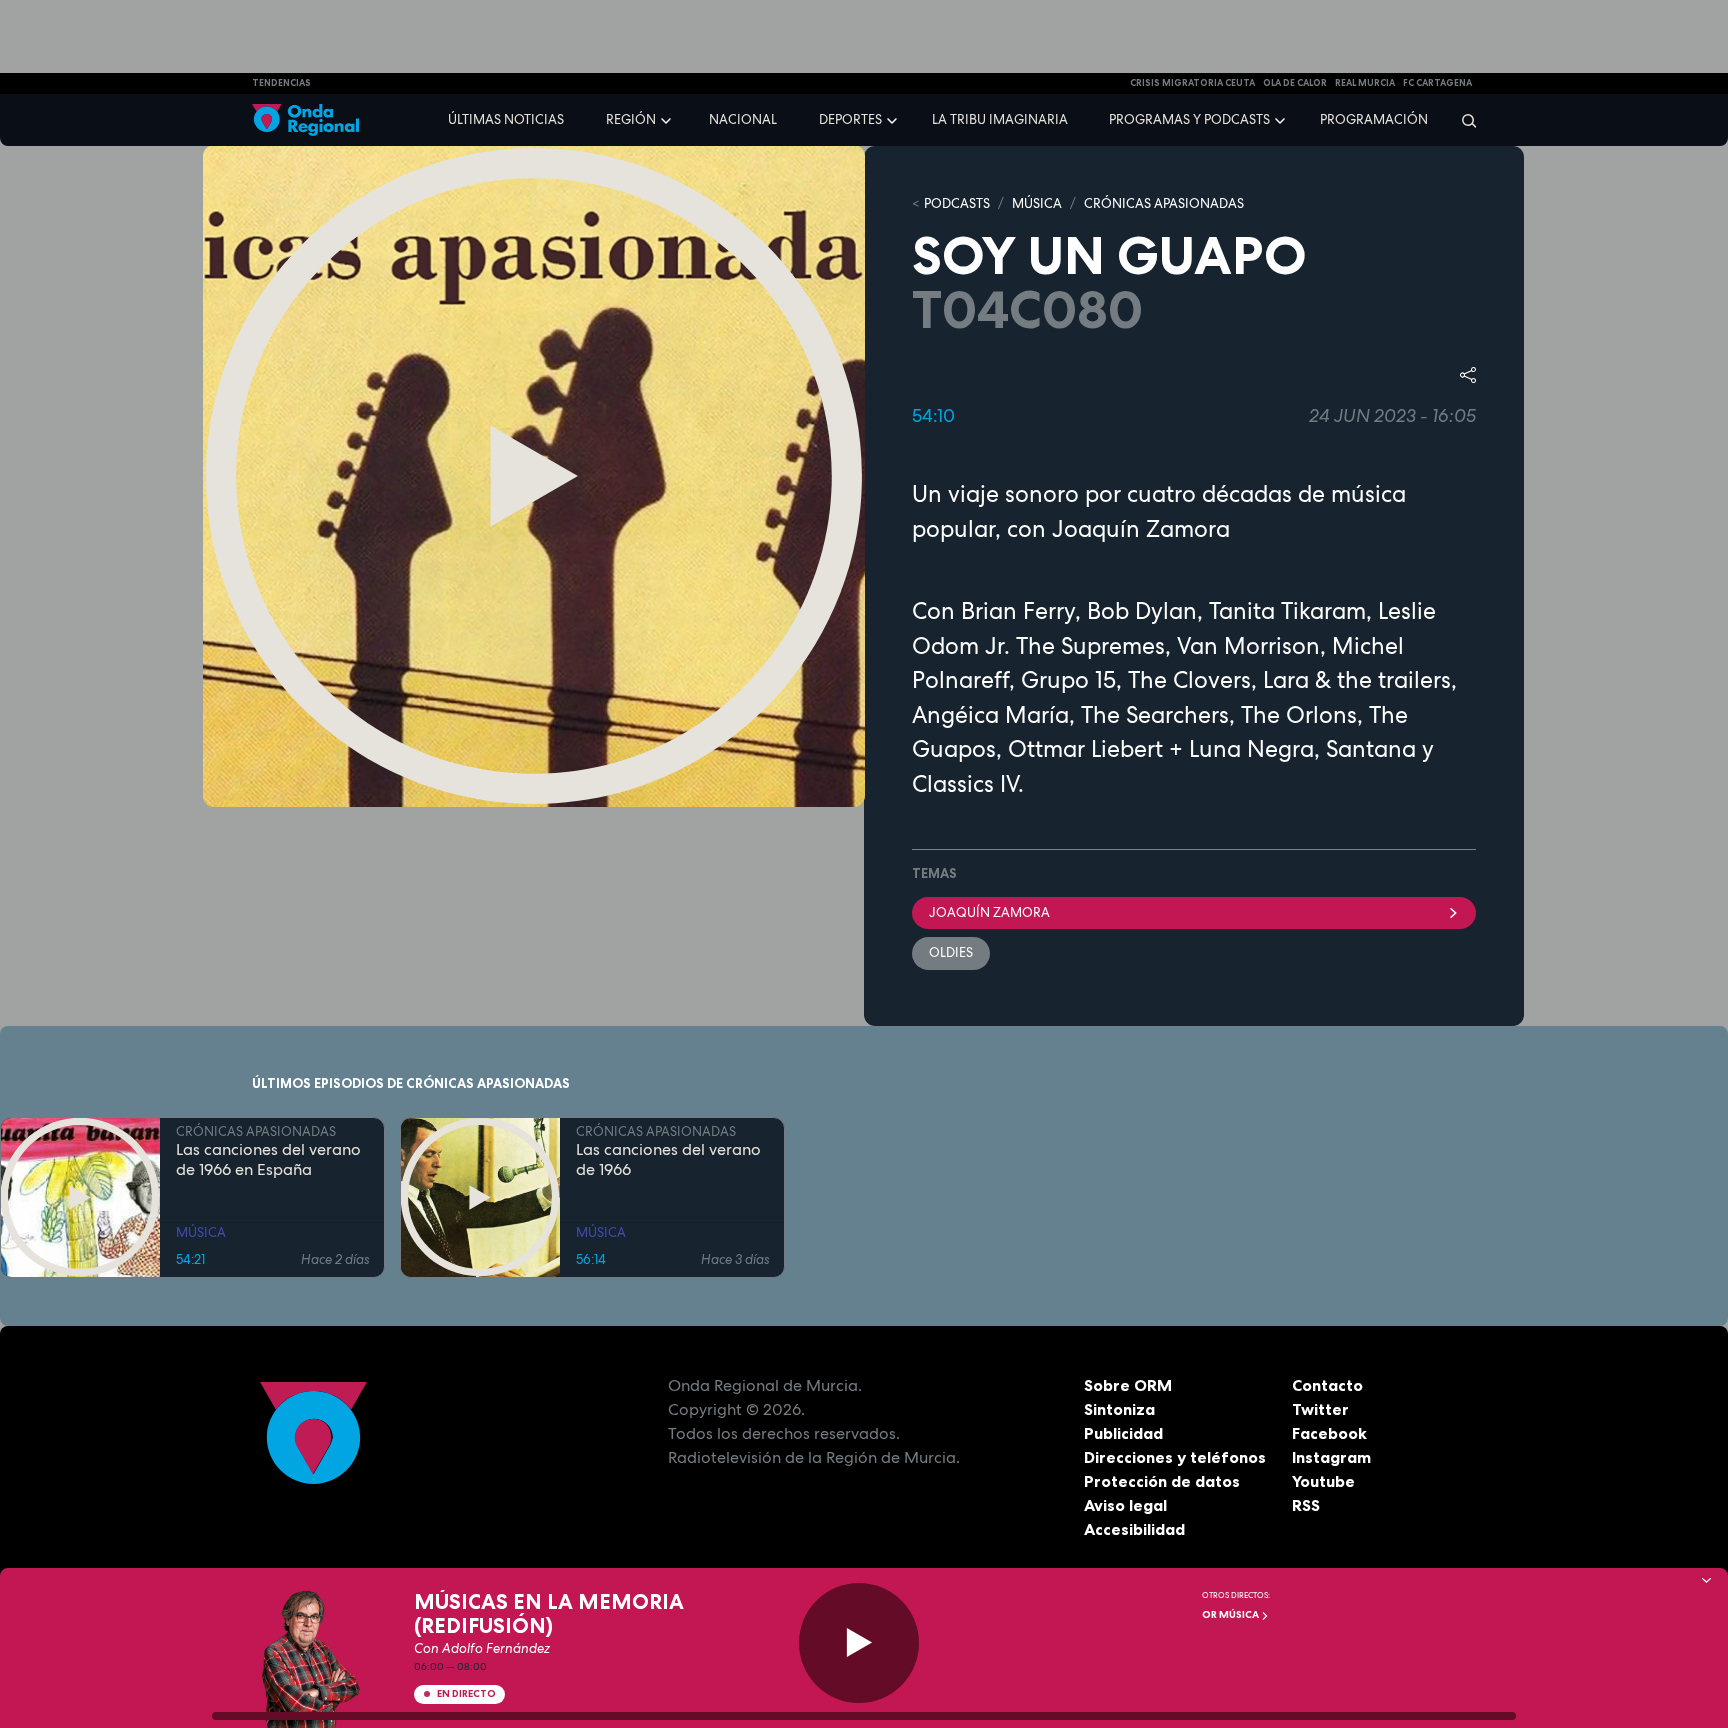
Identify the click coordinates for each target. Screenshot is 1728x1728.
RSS (1306, 1505)
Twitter (1320, 1409)
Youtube (1323, 1481)
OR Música (1231, 1614)
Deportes (850, 119)
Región (631, 119)
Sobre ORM (1128, 1385)
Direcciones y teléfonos (1175, 1457)
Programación (1374, 119)
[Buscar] (1462, 120)
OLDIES (951, 952)
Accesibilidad (1134, 1529)
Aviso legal (1125, 1505)
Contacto (1327, 1385)
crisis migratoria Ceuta (1192, 83)
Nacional (743, 119)
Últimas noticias (506, 119)
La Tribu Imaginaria (1000, 119)
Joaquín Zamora (989, 912)
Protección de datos (1162, 1481)
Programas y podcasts (1189, 119)
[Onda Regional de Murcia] (305, 120)
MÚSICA (1037, 203)
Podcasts (957, 203)
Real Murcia (1365, 83)
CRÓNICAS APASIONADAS (1164, 203)
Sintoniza (1119, 1409)
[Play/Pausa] (859, 1643)
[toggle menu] (668, 119)
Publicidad (1123, 1433)
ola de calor (1295, 83)
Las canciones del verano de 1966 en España (268, 1160)
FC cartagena (1437, 83)
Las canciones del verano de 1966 (668, 1160)
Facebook (1329, 1433)
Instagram (1331, 1457)
